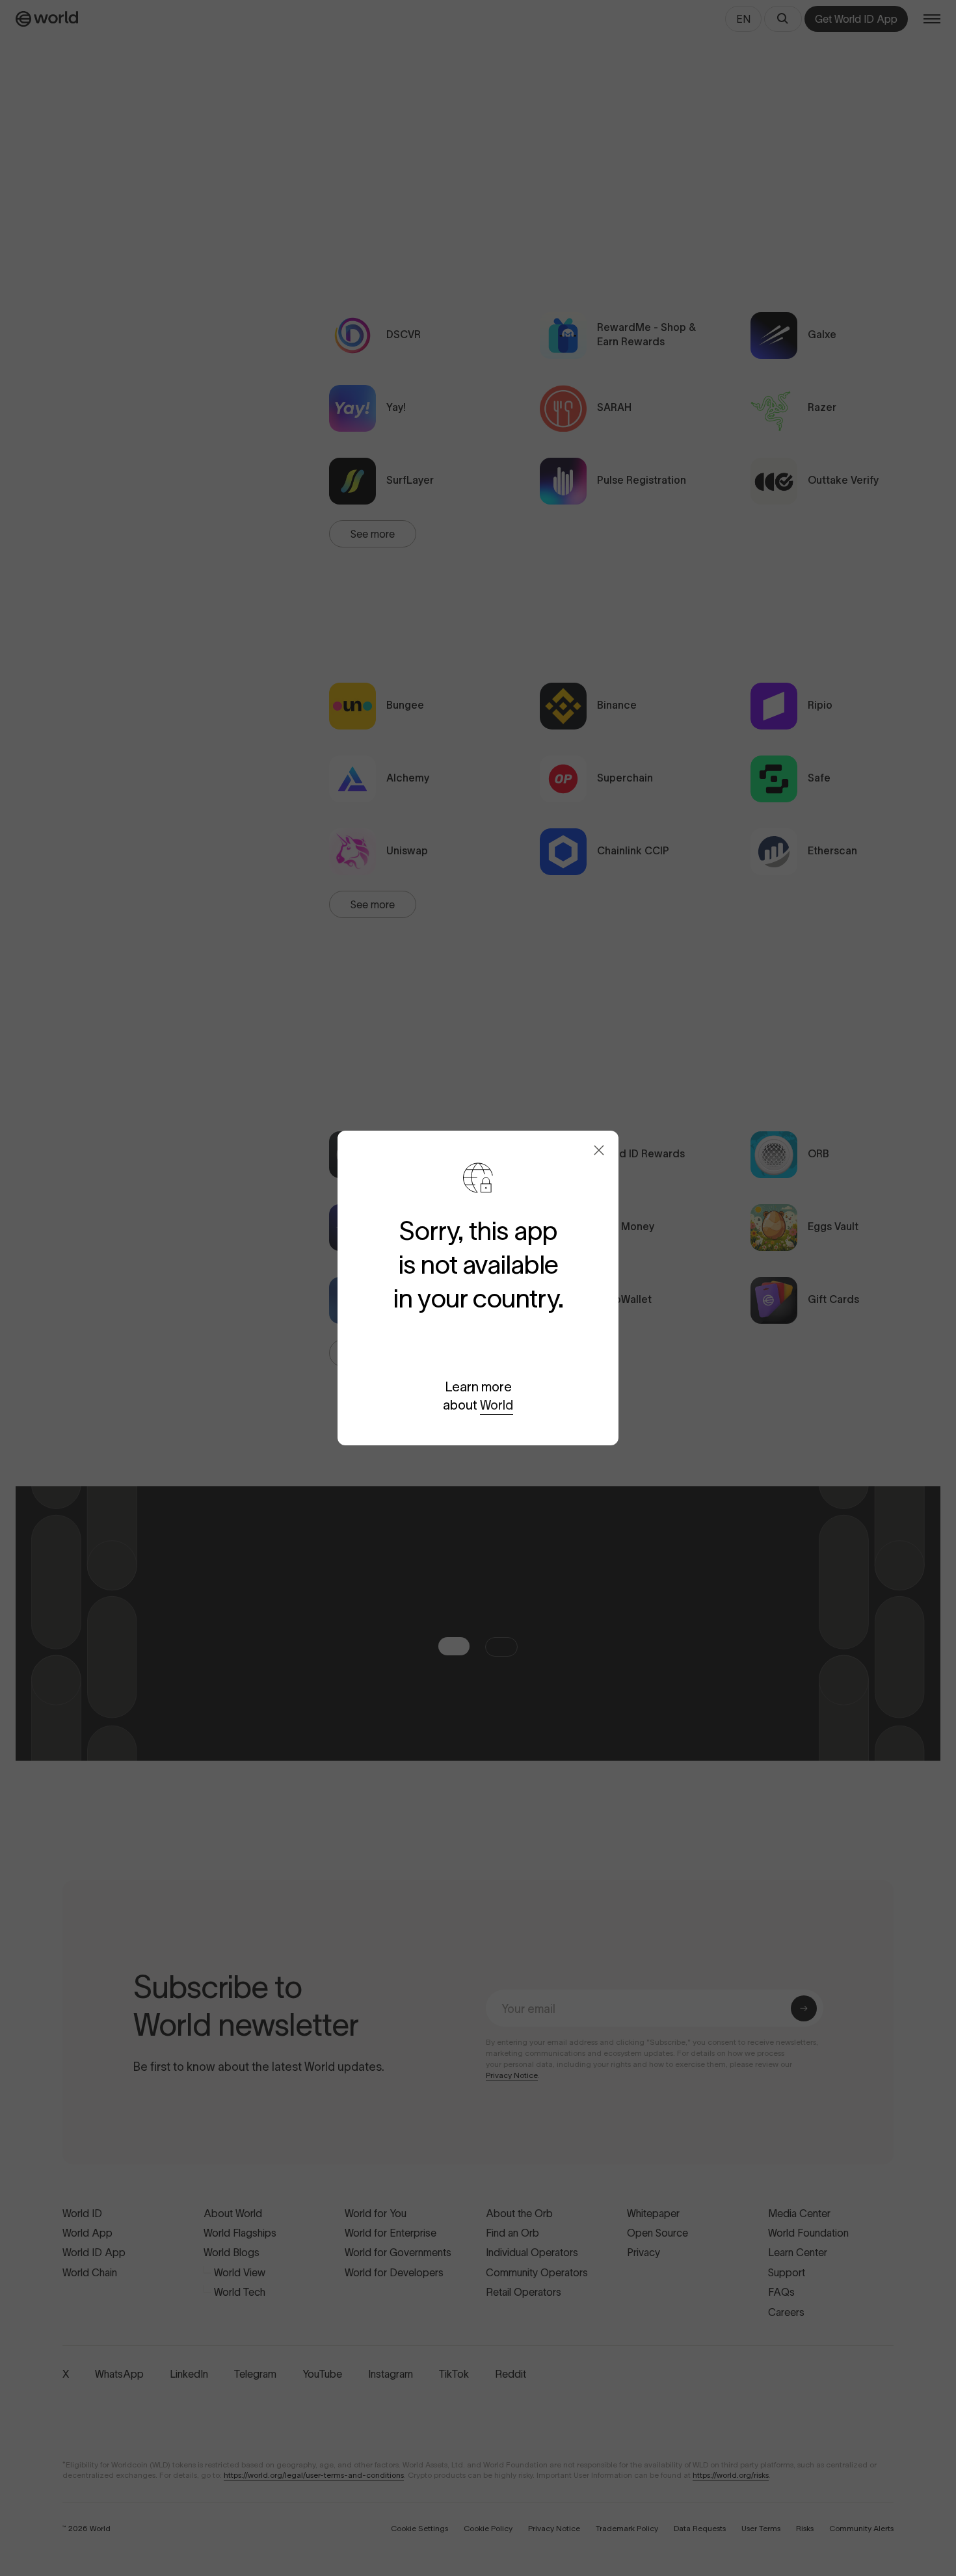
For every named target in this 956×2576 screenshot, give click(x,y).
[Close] (599, 1150)
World (497, 1405)
